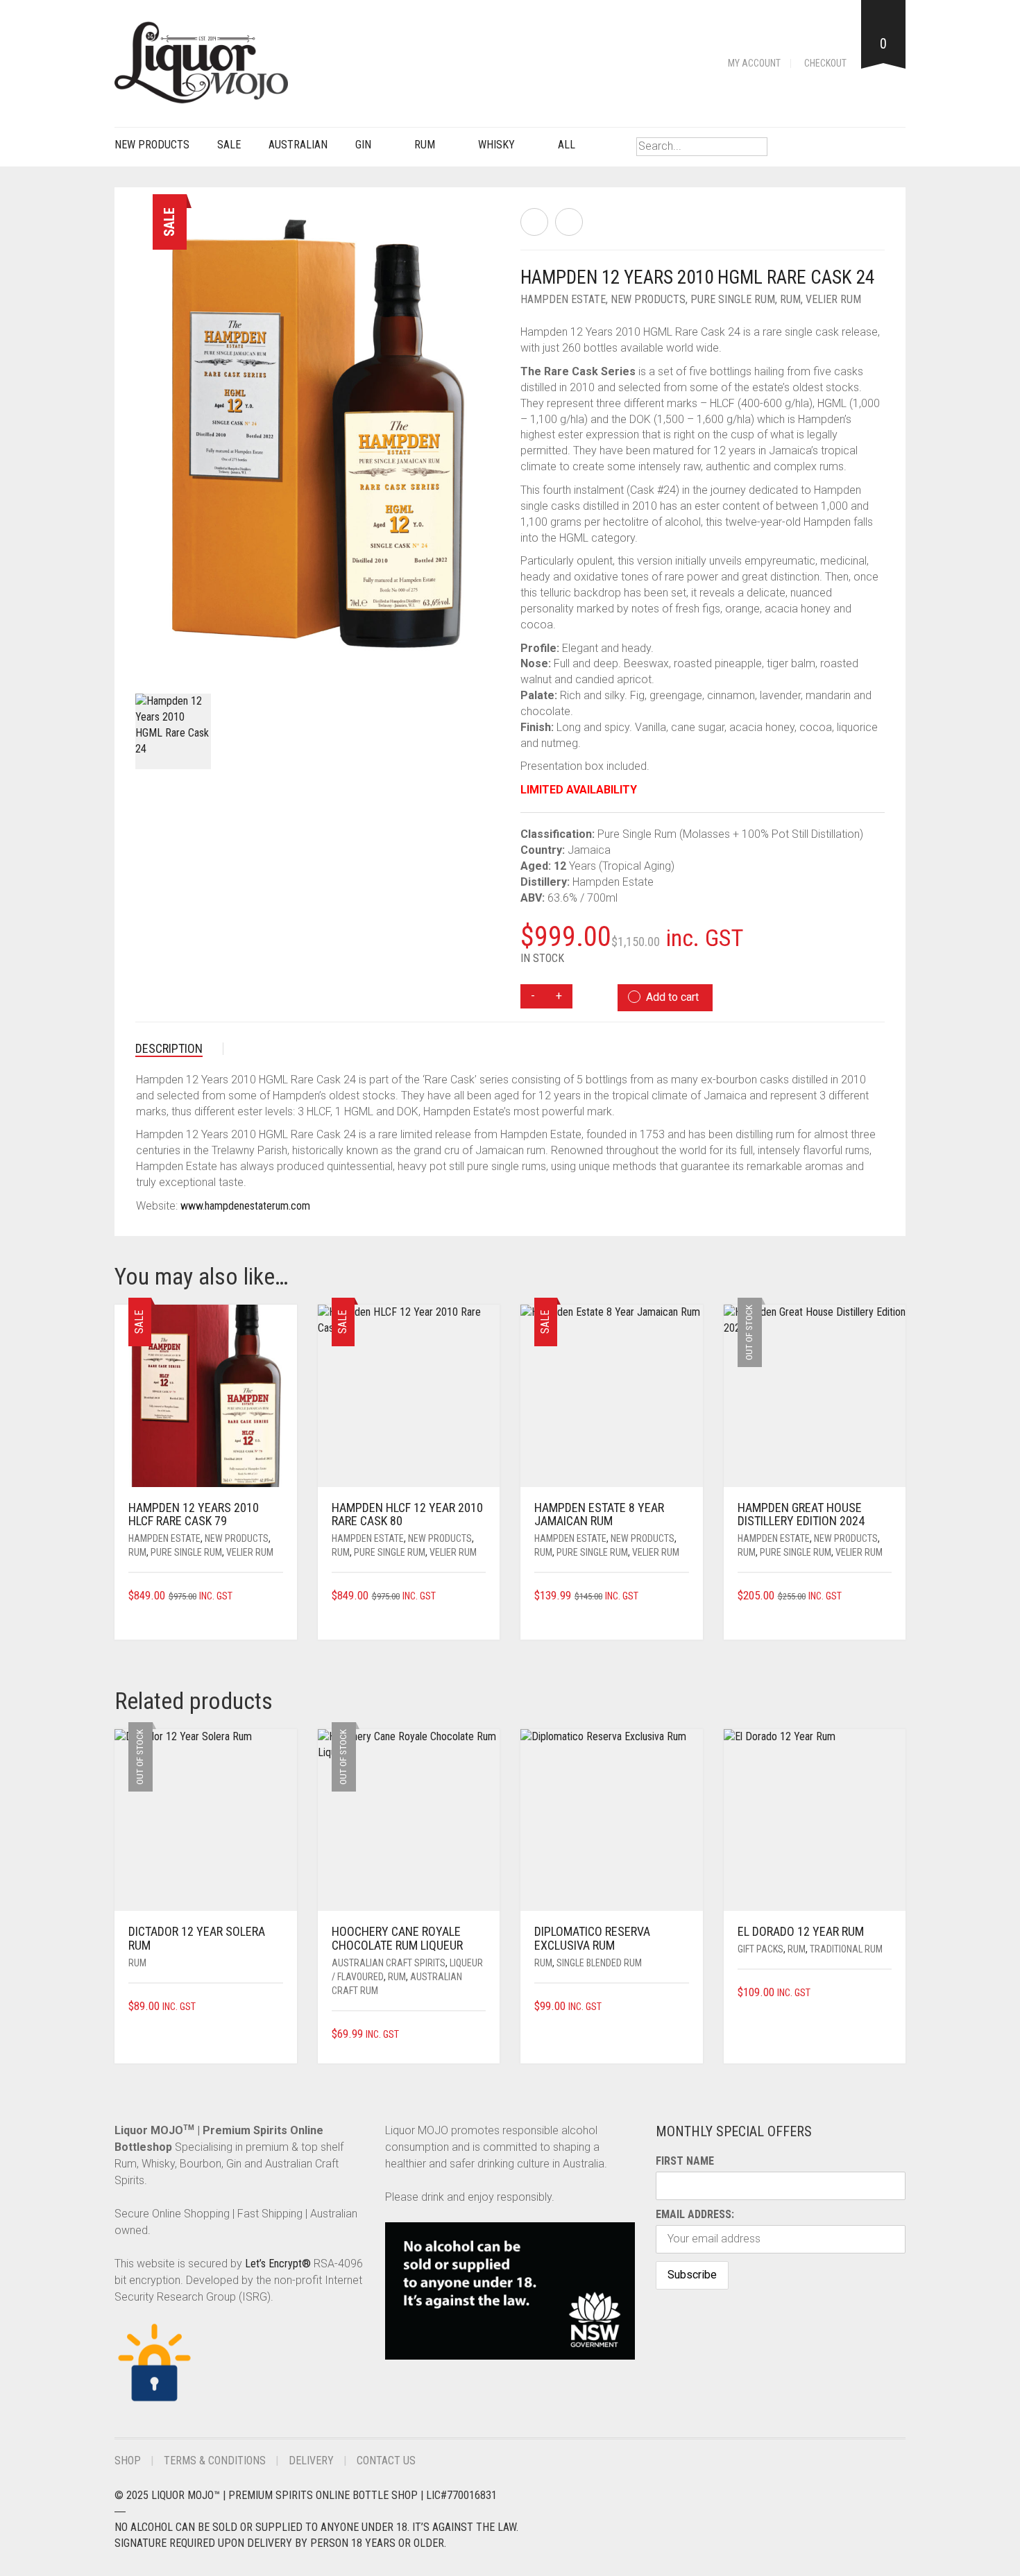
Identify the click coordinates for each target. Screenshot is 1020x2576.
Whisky (496, 145)
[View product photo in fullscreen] (477, 649)
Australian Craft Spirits (389, 1963)
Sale (229, 145)
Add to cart (672, 997)
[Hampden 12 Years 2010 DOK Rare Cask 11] (569, 222)
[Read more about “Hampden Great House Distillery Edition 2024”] (887, 1596)
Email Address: (695, 2214)
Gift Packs (760, 1949)
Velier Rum (833, 299)
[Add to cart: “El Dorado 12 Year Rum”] (887, 1993)
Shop (128, 2461)
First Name (685, 2161)
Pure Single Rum (733, 299)
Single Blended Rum (599, 1963)
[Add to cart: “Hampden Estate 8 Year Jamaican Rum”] (684, 1596)
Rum (425, 145)
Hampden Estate (563, 299)
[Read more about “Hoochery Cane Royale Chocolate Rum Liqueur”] (481, 2035)
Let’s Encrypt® (278, 2264)
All (567, 145)
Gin (363, 145)
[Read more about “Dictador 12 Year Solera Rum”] (278, 2007)
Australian (298, 145)
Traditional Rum (846, 1949)
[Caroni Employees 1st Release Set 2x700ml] (534, 222)
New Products (152, 145)
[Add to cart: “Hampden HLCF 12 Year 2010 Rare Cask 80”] (481, 1596)
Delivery (311, 2461)
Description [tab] (169, 1048)
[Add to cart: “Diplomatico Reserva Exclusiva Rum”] (684, 2007)
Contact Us (386, 2461)
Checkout (825, 63)
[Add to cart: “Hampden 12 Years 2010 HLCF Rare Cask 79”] (278, 1596)
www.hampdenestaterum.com (245, 1206)
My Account (754, 63)
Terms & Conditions (215, 2461)
